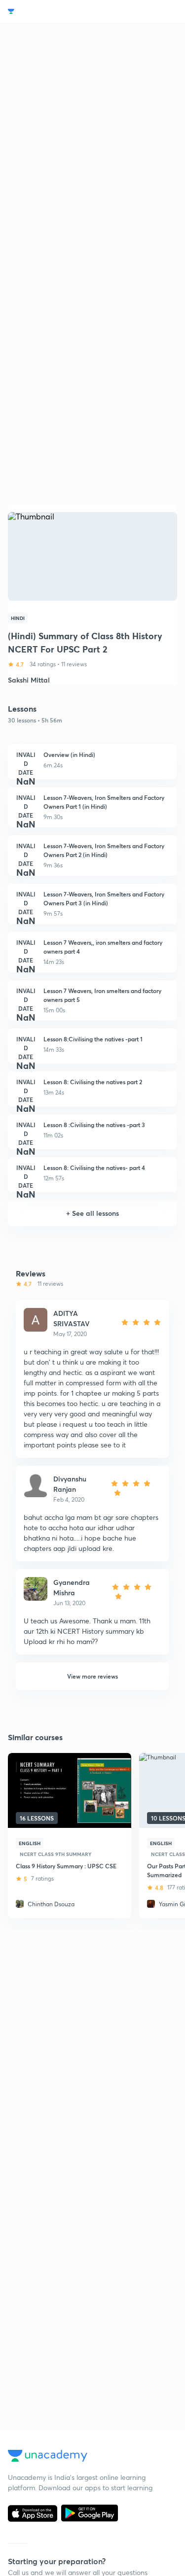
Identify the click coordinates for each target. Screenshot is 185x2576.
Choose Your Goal (51, 12)
